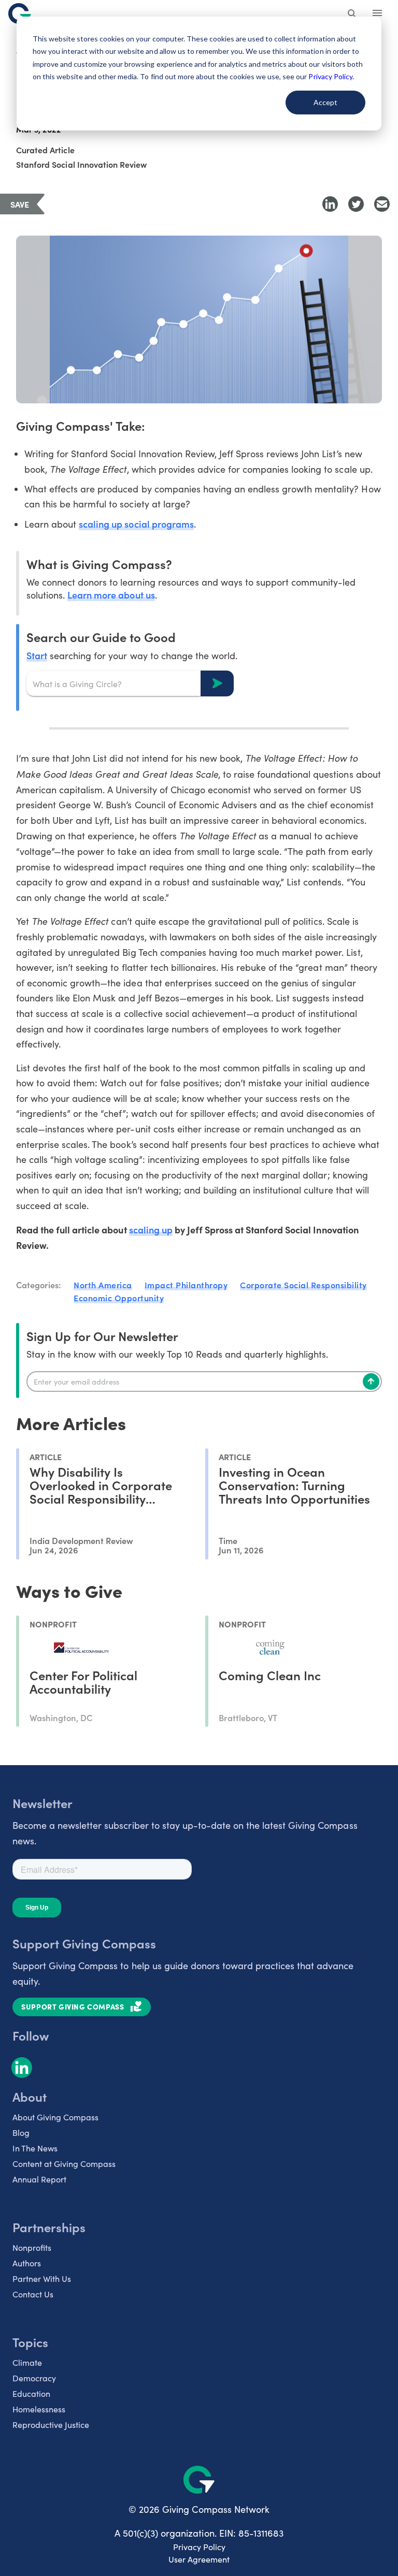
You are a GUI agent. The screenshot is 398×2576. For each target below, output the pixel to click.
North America (103, 1285)
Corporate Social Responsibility (303, 1285)
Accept (325, 102)
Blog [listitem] (21, 2133)
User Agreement (199, 2559)
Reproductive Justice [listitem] (51, 2425)
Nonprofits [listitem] (32, 2247)
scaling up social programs (136, 524)
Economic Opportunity (119, 1298)
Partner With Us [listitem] (42, 2279)
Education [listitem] (31, 2393)
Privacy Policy (199, 2547)
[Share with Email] (382, 204)
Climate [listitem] (27, 2362)
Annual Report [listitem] (39, 2179)
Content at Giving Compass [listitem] (64, 2164)
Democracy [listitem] (34, 2378)
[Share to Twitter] (356, 204)
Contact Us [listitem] (33, 2294)
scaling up (151, 1229)
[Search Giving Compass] (352, 14)
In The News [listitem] (35, 2148)
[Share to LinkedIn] (330, 204)
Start (37, 655)
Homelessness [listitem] (39, 2409)
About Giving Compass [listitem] (55, 2117)
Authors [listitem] (27, 2263)
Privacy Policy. (331, 76)
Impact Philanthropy (186, 1285)
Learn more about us (111, 595)
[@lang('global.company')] (20, 13)
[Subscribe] (371, 1381)
